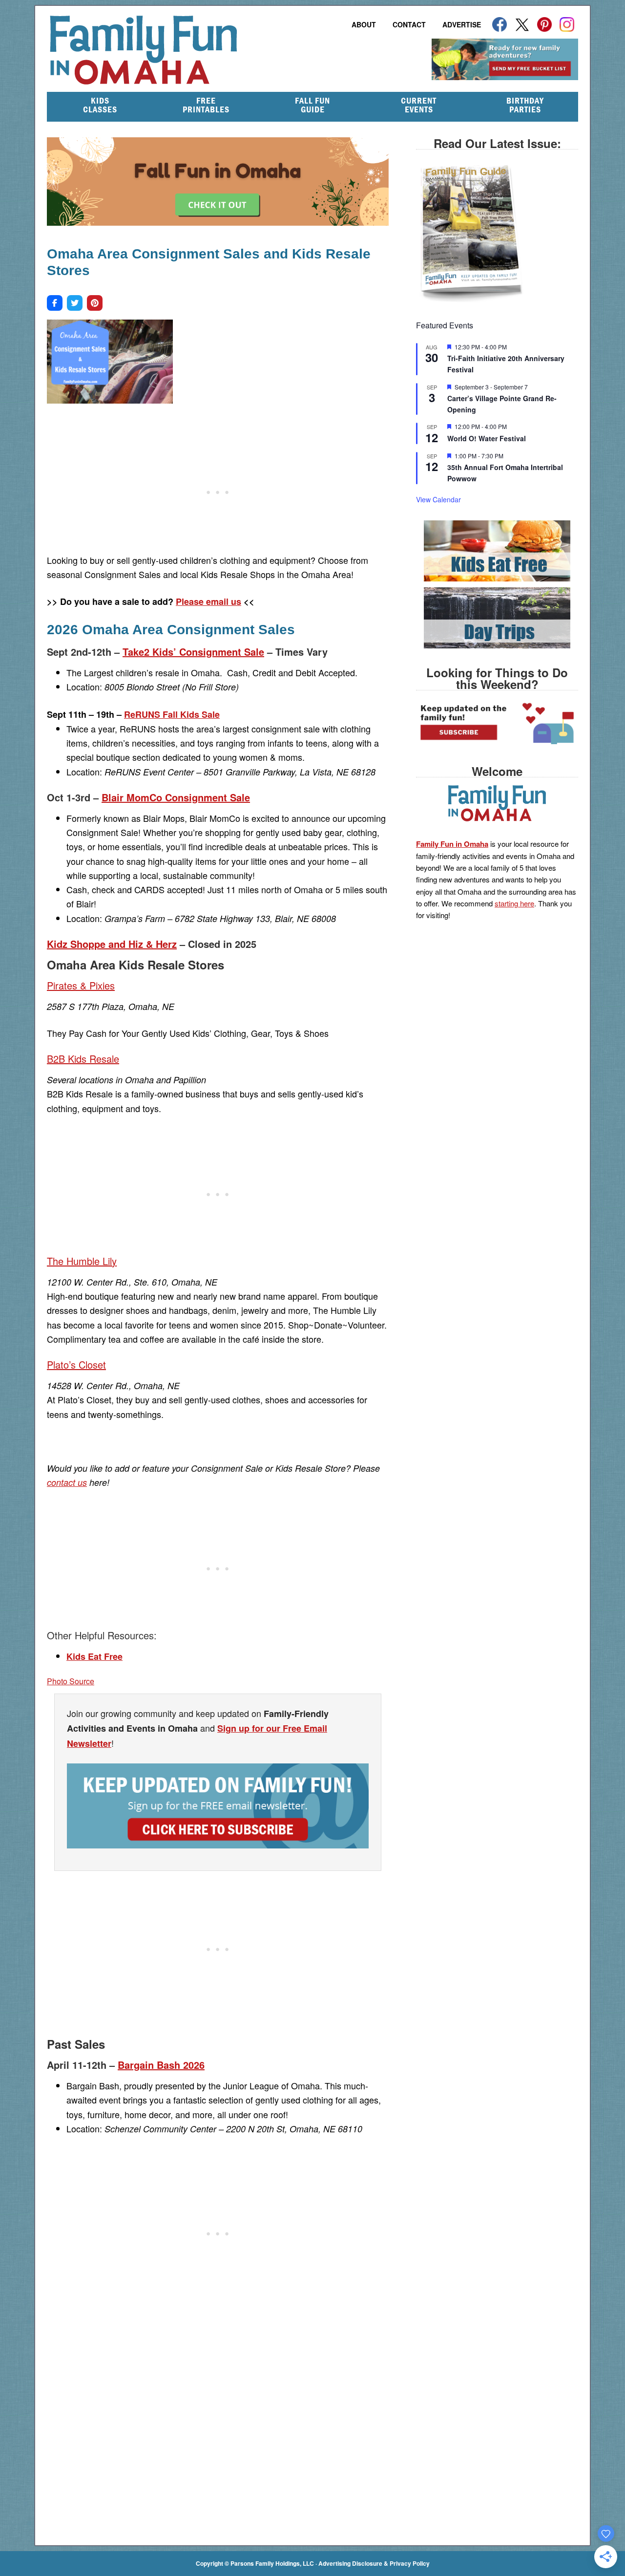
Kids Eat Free (94, 1656)
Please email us (208, 601)
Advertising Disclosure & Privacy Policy (374, 2563)
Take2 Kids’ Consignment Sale (193, 652)
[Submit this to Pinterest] (95, 303)
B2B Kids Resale (83, 1059)
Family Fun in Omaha (195, 50)
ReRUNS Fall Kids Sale (172, 714)
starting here (514, 903)
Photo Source (71, 1681)
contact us (67, 1482)
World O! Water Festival (487, 438)
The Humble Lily (82, 1261)
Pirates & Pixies (81, 985)
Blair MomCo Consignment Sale (176, 797)
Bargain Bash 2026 (161, 2065)
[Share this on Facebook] (55, 303)
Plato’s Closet (76, 1364)
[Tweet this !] (75, 303)
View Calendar (438, 499)
